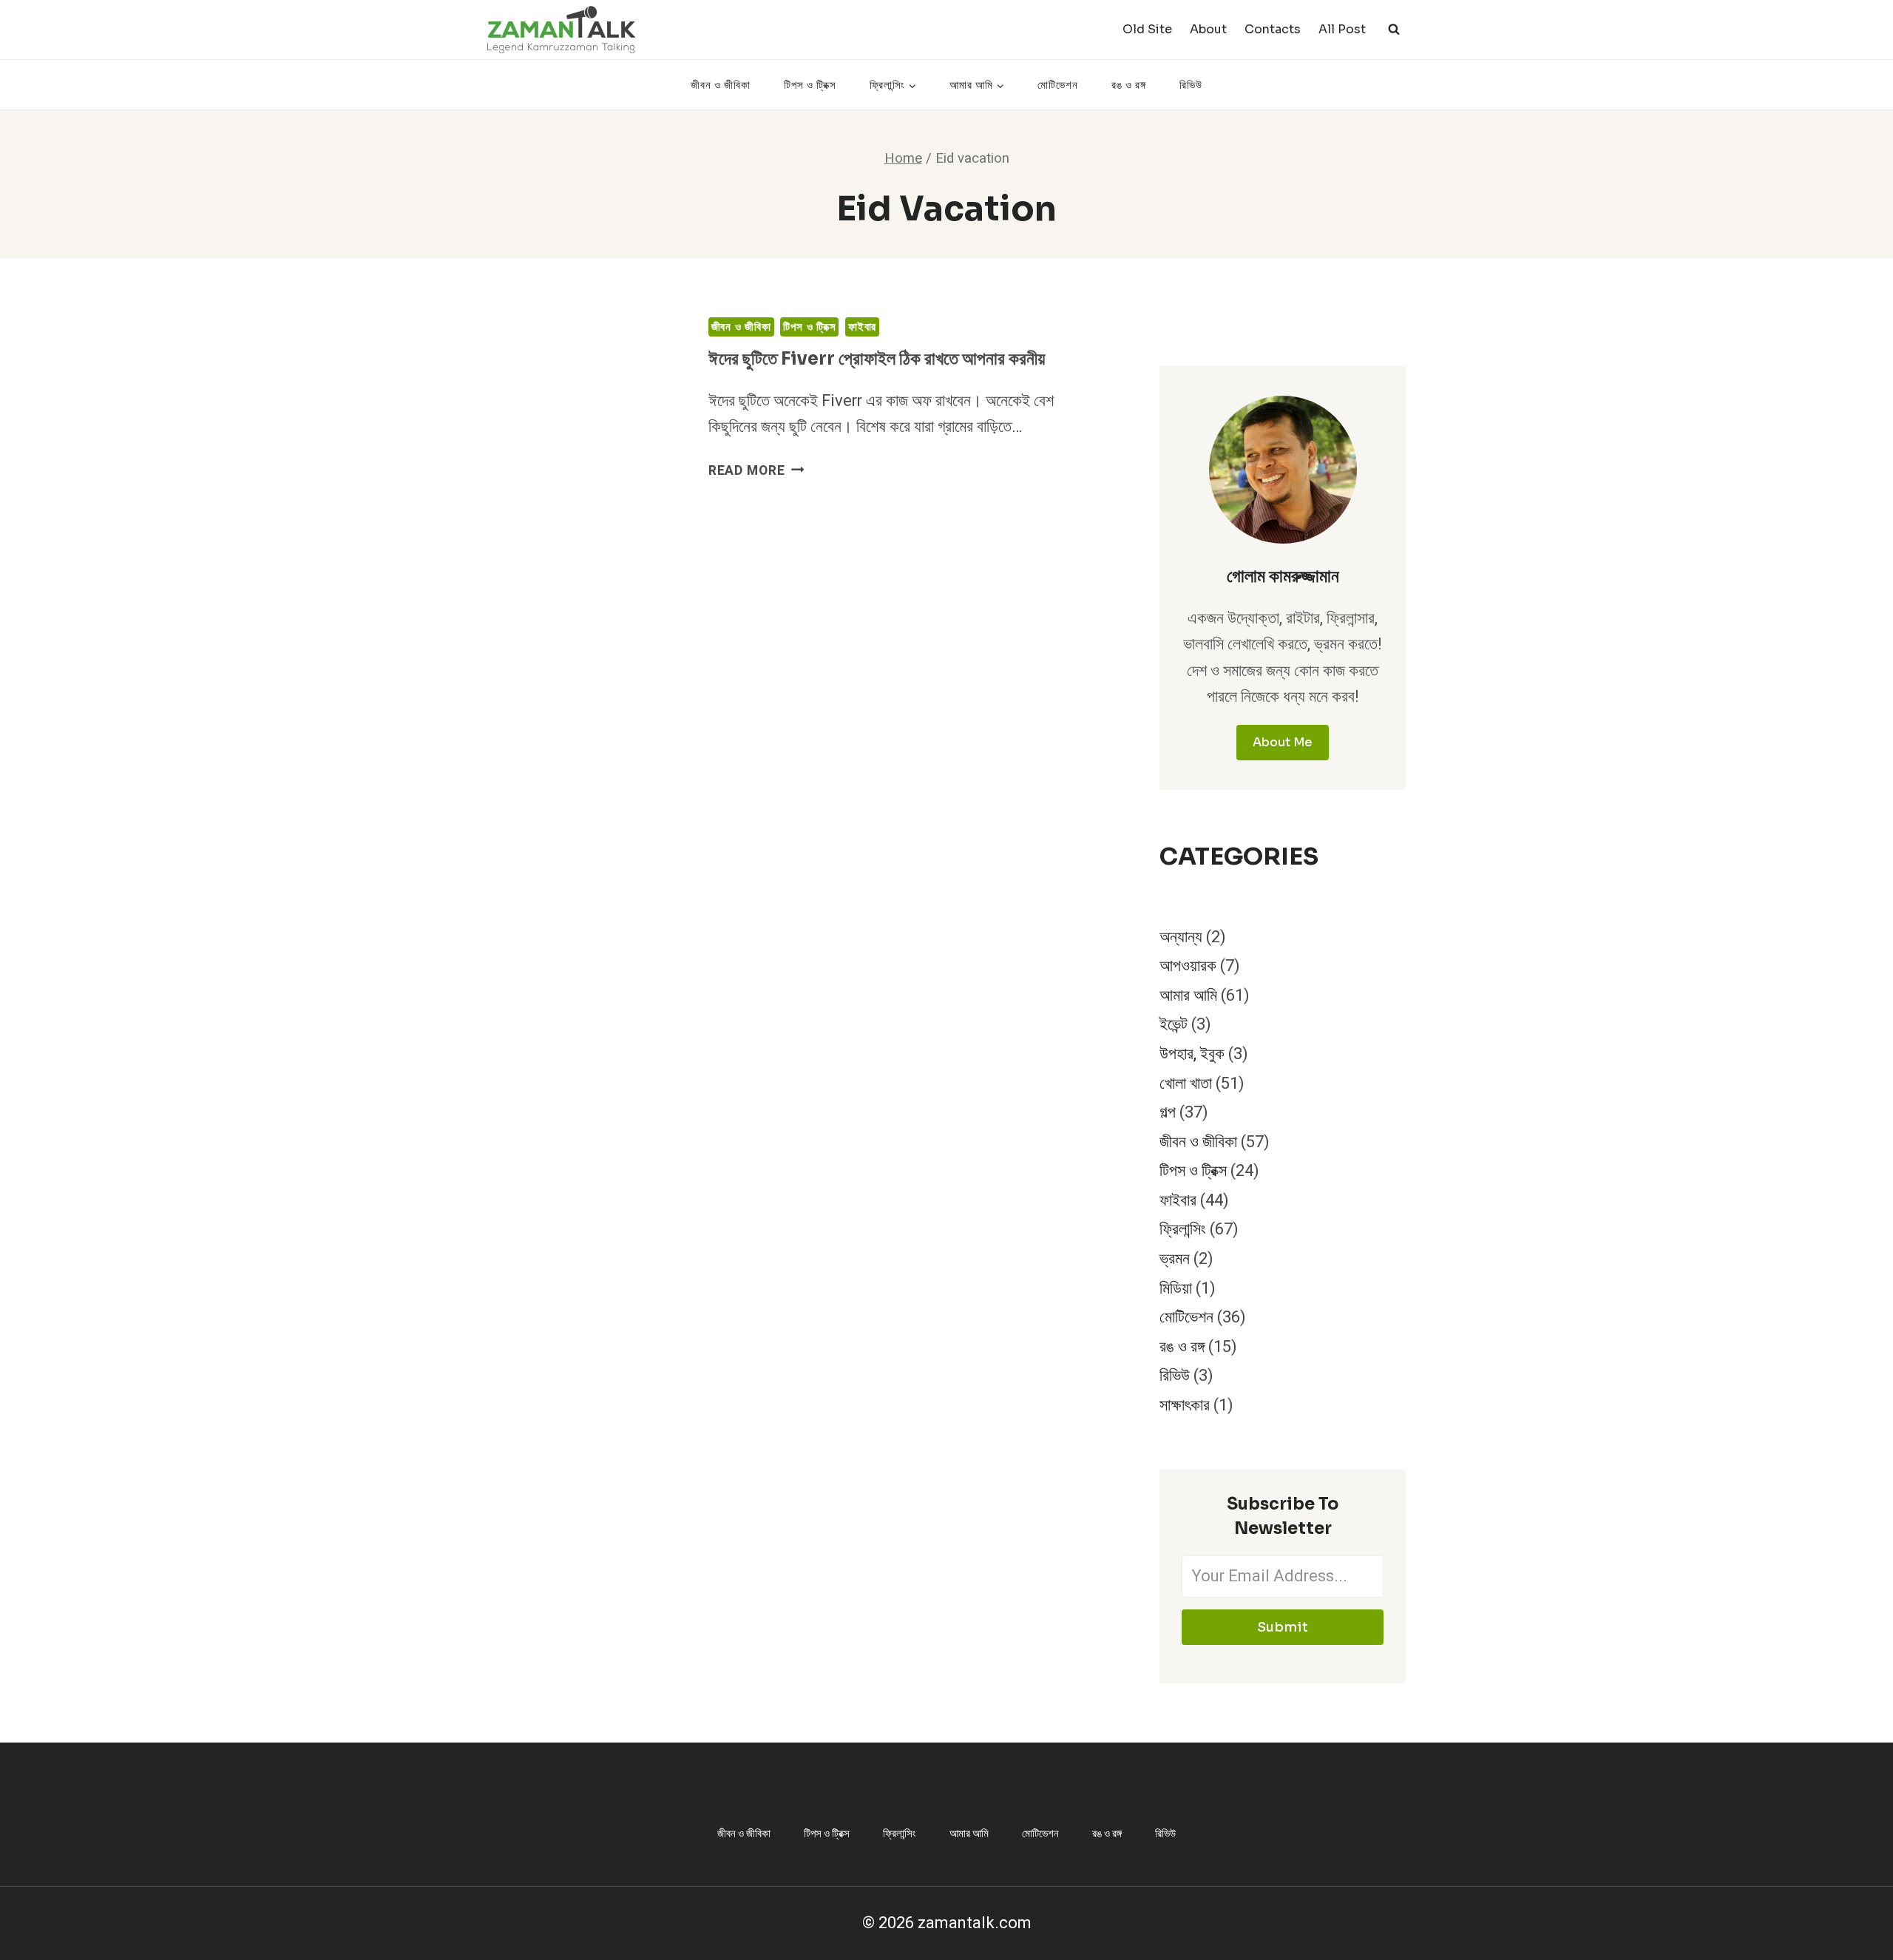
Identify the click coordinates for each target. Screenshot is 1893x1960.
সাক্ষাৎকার (1185, 1405)
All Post (1342, 29)
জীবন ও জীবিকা (721, 85)
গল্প (1168, 1112)
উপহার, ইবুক (1192, 1054)
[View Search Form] (1394, 30)
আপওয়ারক (1188, 966)
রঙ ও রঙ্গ (1129, 85)
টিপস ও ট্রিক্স (810, 85)
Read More (756, 471)
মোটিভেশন (1058, 85)
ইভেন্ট (1174, 1024)
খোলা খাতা (1186, 1084)
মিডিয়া (1176, 1288)
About (1208, 29)
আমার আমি (1188, 996)
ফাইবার (862, 327)
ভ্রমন (1175, 1259)
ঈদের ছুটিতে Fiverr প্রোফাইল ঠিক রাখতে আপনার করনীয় (877, 359)
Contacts (1273, 29)
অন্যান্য (1181, 937)
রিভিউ (1191, 85)
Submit (1283, 1627)
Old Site (1147, 29)
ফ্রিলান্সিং (1183, 1229)
